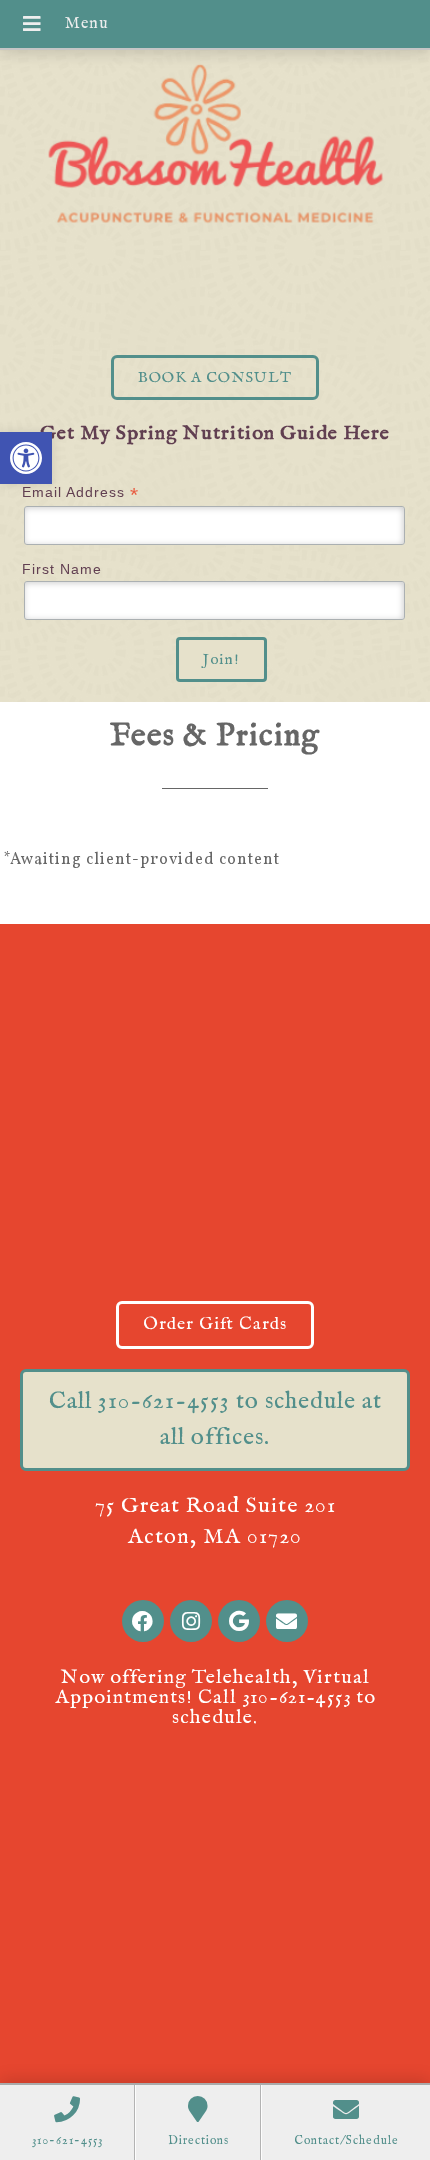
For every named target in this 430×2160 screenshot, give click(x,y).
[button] (26, 458)
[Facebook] (143, 1621)
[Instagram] (191, 1621)
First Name (62, 569)
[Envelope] (287, 1621)
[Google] (239, 1621)
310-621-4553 (296, 1697)
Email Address (80, 492)
